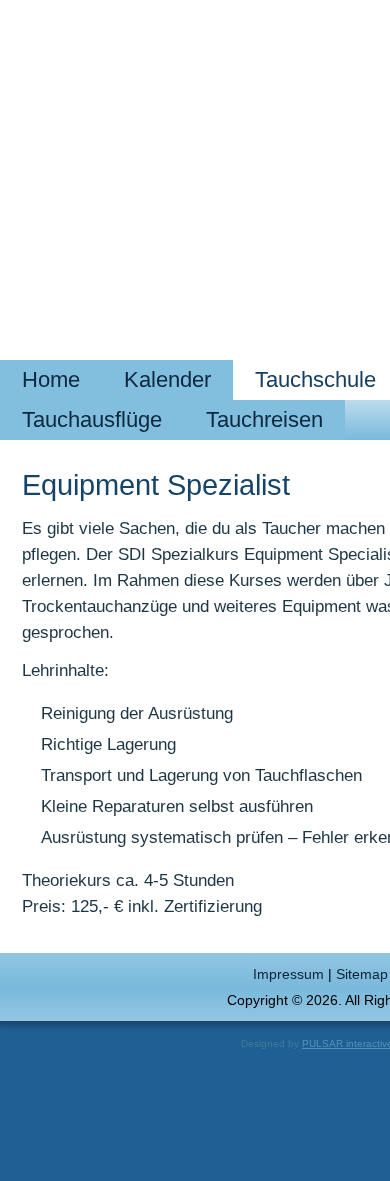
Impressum (288, 974)
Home (51, 379)
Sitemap (362, 974)
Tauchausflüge (92, 419)
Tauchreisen (264, 419)
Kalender (167, 379)
